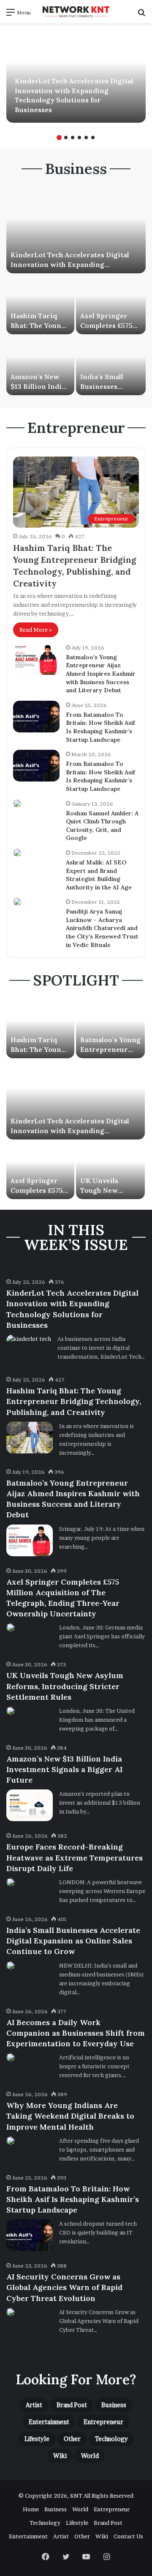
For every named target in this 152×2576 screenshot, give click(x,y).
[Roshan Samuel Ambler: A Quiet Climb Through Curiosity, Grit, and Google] (17, 804)
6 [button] (93, 138)
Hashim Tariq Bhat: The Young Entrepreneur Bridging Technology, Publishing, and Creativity (74, 1401)
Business (114, 2405)
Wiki (60, 2456)
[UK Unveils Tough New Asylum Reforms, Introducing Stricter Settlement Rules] (110, 1170)
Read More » (36, 630)
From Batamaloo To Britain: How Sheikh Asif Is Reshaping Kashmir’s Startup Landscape (100, 727)
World (90, 2456)
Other (72, 2439)
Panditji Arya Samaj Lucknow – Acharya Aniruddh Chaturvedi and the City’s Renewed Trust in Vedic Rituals (102, 928)
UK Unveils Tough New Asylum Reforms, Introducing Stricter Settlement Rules (65, 1686)
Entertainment (49, 2422)
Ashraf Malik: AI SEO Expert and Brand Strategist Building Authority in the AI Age (99, 875)
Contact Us (128, 2536)
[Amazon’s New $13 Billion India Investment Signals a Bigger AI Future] (40, 366)
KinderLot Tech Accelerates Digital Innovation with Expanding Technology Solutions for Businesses (73, 264)
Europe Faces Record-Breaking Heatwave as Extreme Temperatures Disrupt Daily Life (75, 1857)
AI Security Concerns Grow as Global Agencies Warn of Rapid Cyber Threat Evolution (64, 2287)
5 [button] (86, 138)
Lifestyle (37, 2439)
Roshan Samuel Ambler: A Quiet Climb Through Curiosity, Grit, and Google (102, 826)
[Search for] (141, 15)
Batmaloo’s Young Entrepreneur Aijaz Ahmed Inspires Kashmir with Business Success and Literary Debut (101, 674)
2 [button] (66, 138)
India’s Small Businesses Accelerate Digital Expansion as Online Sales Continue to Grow (73, 1941)
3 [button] (73, 138)
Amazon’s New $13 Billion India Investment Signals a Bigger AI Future (64, 1769)
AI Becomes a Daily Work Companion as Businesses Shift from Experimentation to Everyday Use (76, 2033)
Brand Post (72, 2405)
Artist (34, 2405)
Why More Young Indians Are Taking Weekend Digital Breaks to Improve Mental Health (70, 2116)
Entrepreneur (103, 2422)
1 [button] (59, 138)
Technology (111, 2439)
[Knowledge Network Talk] (76, 12)
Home (31, 2509)
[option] (76, 76)
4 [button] (79, 138)
